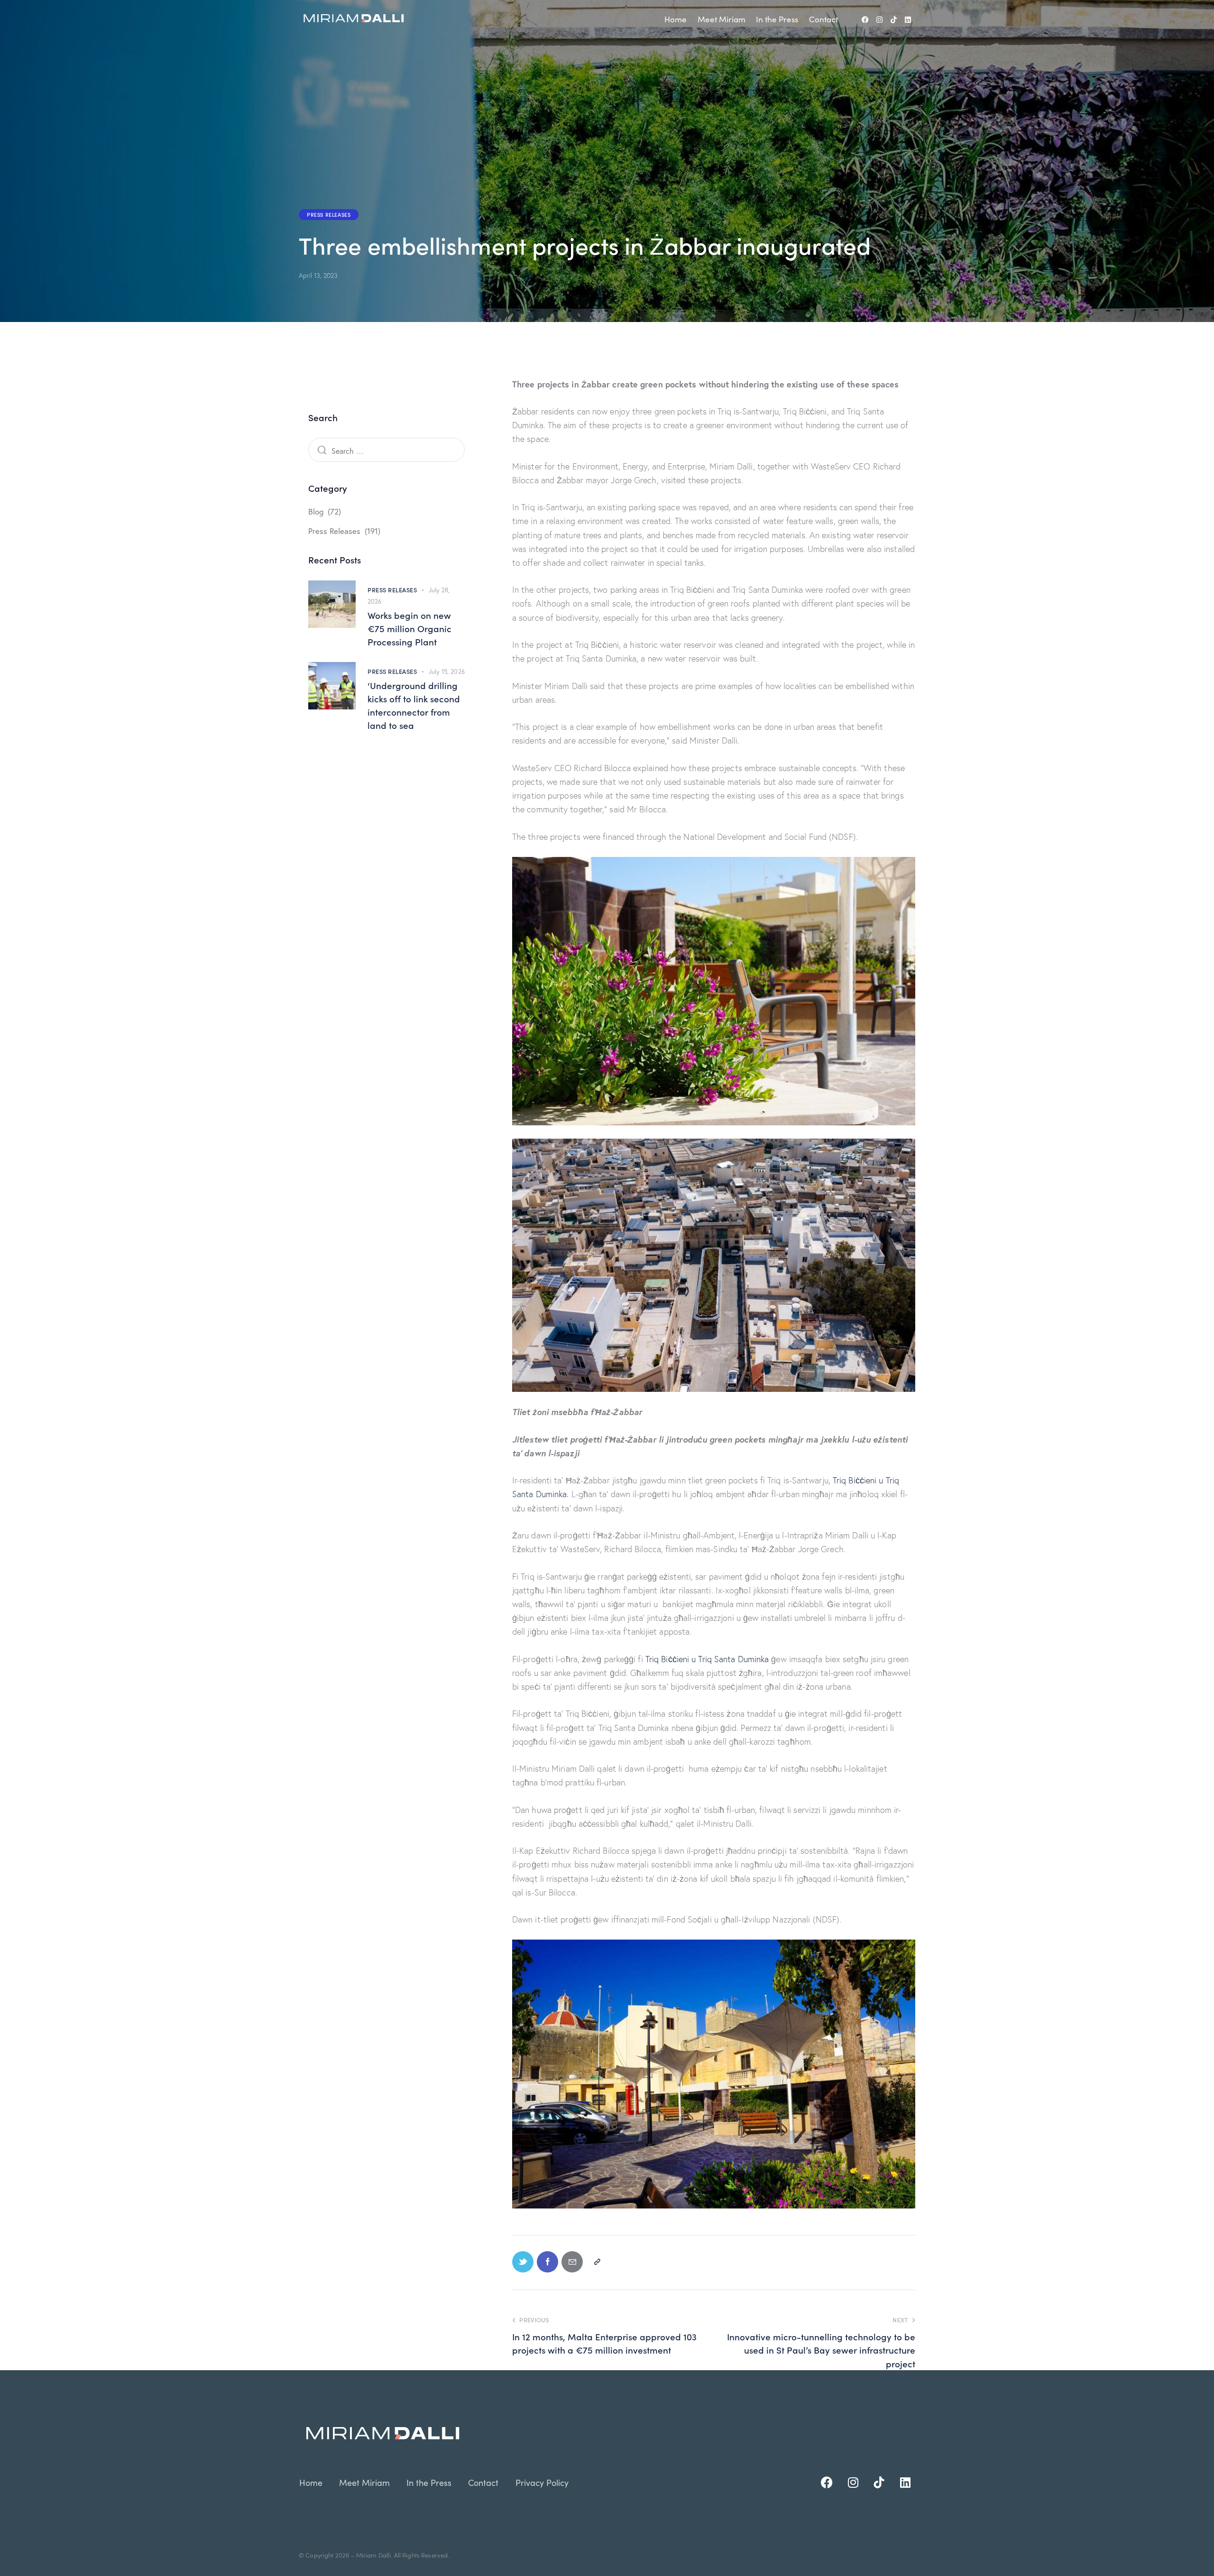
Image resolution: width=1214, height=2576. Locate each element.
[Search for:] (386, 451)
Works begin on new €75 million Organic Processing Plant (409, 628)
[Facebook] (865, 20)
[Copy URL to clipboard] (597, 2262)
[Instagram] (880, 20)
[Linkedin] (908, 20)
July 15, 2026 (447, 672)
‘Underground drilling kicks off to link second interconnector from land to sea (414, 705)
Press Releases (329, 214)
